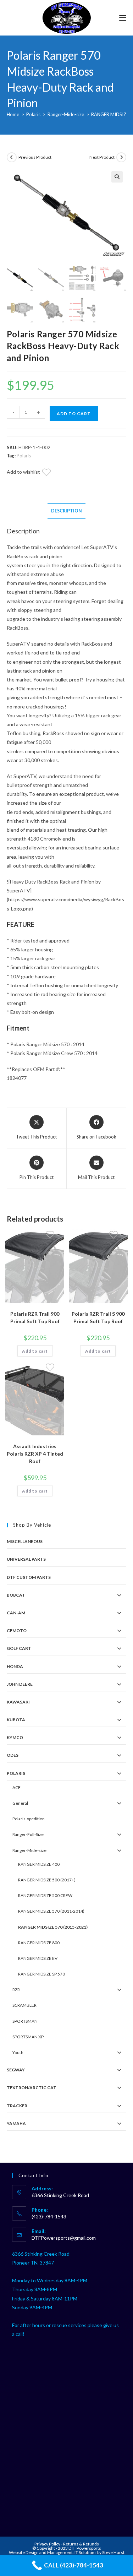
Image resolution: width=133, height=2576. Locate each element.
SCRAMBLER (24, 2005)
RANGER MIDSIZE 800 (39, 1943)
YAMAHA (16, 2123)
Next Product (102, 157)
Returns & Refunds (81, 2544)
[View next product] (121, 157)
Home (13, 114)
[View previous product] (12, 157)
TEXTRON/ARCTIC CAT (32, 2088)
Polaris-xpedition (29, 1819)
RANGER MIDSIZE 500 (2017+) (47, 1880)
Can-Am (16, 1613)
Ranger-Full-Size (28, 1834)
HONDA (15, 1666)
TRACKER (17, 2106)
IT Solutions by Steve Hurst (99, 2552)
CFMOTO (17, 1631)
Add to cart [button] (35, 1351)
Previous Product (35, 157)
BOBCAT (16, 1595)
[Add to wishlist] (51, 473)
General (20, 1803)
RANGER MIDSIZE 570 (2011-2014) (51, 1911)
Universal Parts (26, 1559)
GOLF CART (19, 1648)
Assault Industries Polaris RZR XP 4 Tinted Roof (35, 1454)
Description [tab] (66, 511)
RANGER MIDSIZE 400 (39, 1864)
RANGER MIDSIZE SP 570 (41, 1974)
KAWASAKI (18, 1702)
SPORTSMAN (25, 2021)
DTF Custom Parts (29, 1577)
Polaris (33, 114)
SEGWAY (16, 2070)
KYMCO (15, 1737)
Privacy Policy (48, 2544)
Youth (18, 2052)
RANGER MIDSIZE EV (38, 1958)
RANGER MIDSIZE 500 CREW (45, 1895)
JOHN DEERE (20, 1684)
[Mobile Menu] (123, 18)
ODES (13, 1755)
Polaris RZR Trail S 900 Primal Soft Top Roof (98, 1317)
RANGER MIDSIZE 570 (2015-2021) (53, 1927)
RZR (16, 1990)
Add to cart (74, 414)
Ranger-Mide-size (66, 114)
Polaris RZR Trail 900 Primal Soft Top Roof (35, 1317)
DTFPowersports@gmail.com (64, 2238)
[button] (117, 177)
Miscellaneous (25, 1541)
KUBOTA (16, 1720)
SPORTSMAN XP (28, 2037)
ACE (16, 1787)
